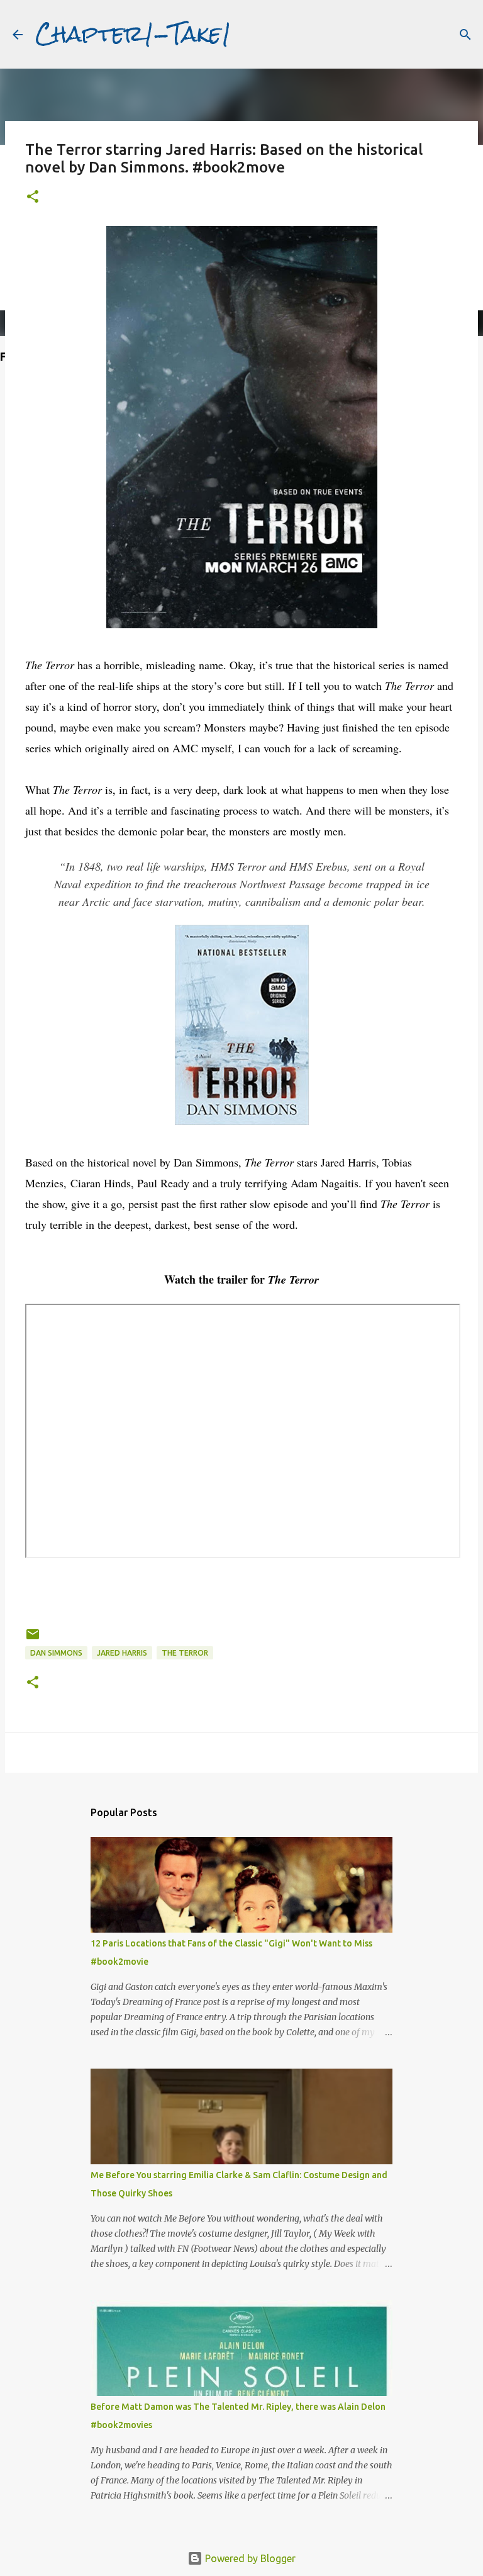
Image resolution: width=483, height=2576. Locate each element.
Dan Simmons (56, 1653)
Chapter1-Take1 (133, 34)
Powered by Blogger (249, 2558)
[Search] (465, 35)
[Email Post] (33, 1639)
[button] (33, 197)
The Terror (185, 1653)
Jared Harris (122, 1653)
